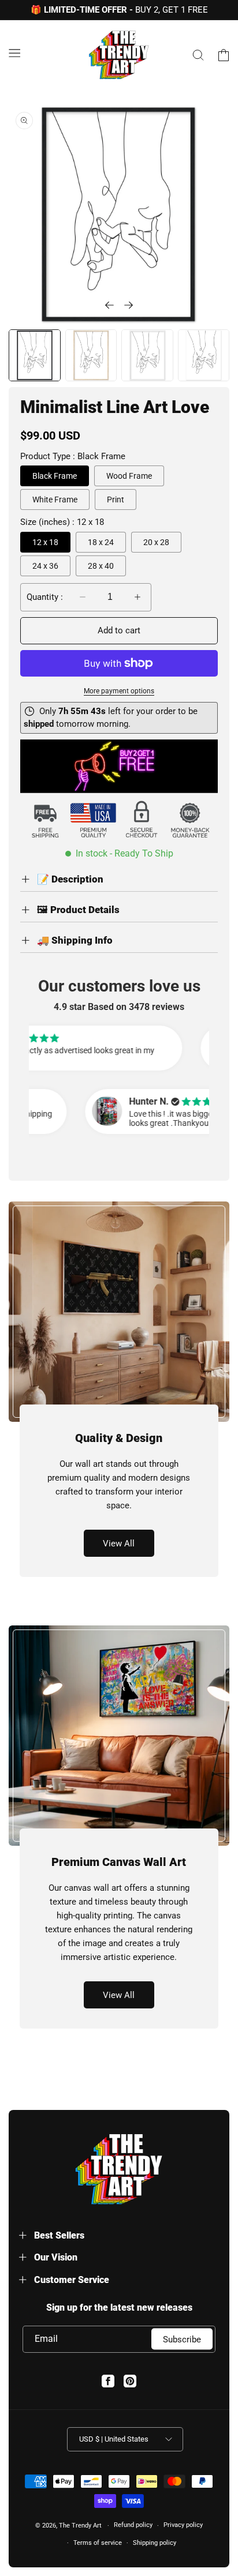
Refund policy (133, 2525)
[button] (14, 53)
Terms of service (98, 2543)
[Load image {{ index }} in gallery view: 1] (35, 355)
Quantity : (45, 597)
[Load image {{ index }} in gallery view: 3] (147, 355)
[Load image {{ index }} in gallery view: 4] (204, 355)
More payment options (119, 691)
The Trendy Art (80, 2526)
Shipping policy (155, 2543)
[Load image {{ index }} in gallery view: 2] (91, 355)
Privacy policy (183, 2525)
